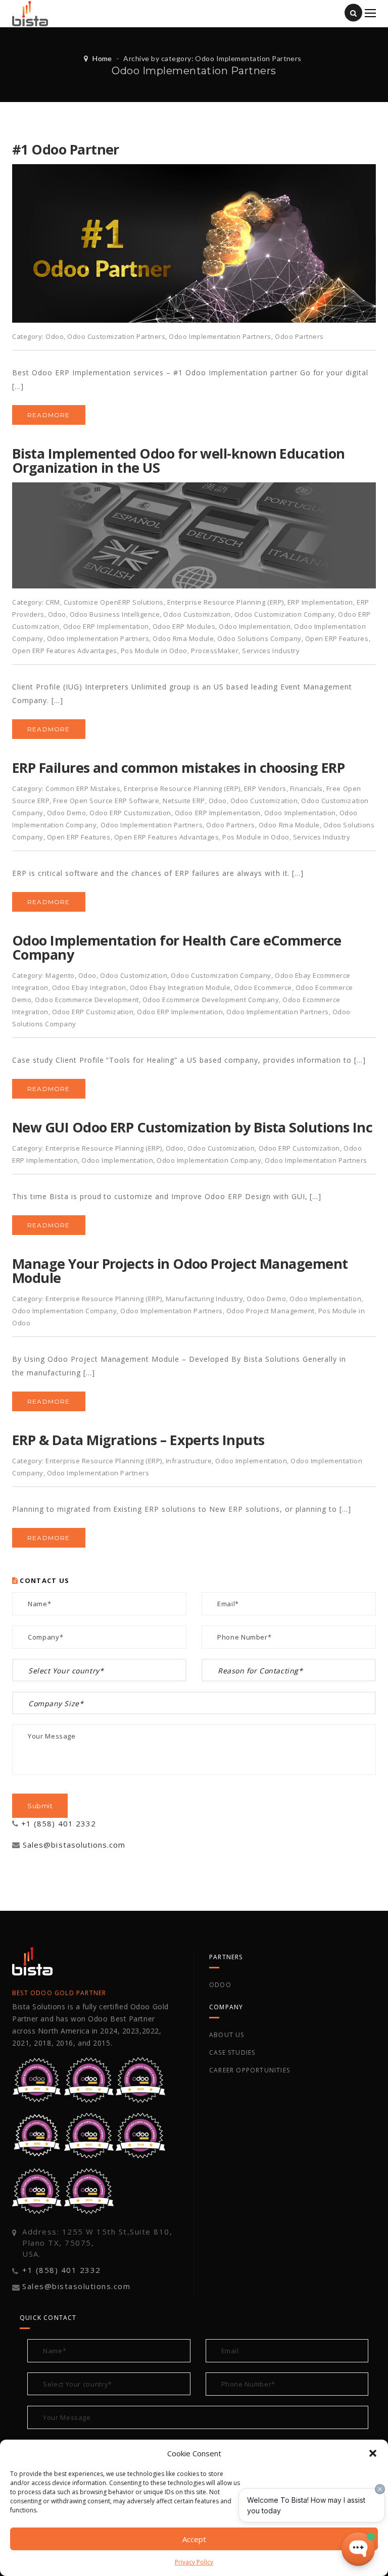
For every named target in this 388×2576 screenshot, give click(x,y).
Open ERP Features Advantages (65, 651)
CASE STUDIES (232, 2052)
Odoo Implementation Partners (220, 336)
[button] (373, 2453)
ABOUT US (227, 2035)
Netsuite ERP (184, 801)
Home (102, 58)
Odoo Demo (67, 813)
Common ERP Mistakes (83, 788)
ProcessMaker (215, 651)
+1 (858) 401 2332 (59, 1823)
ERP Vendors (265, 788)
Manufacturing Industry (204, 1299)
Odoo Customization (197, 614)
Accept (194, 2539)
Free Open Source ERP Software (106, 801)
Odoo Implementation (255, 626)
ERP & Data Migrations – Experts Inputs (138, 1440)
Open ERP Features (337, 638)
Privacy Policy (194, 2562)
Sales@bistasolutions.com (74, 1845)
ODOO (220, 1985)
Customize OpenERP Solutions (114, 602)
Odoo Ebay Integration (89, 987)
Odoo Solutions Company (259, 638)
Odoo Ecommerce (263, 987)
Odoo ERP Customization (130, 813)
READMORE (49, 415)
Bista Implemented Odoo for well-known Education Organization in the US (179, 460)
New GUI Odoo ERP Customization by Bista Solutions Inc (192, 1127)
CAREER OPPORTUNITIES (250, 2070)
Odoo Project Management (271, 1311)
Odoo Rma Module (183, 638)
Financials (306, 788)
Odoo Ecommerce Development (87, 1000)
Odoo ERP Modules (184, 626)
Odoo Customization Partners (116, 336)
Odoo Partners (299, 336)
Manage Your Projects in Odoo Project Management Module (180, 1271)
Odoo (55, 336)
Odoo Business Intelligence (115, 614)
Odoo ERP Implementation (106, 626)
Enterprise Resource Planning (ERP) (226, 602)
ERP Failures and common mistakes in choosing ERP (178, 767)
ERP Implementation (320, 602)
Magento (60, 975)
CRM (53, 602)
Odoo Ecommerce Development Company (211, 1000)
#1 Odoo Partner (66, 149)
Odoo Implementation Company (209, 1160)
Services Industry (271, 651)
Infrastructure (189, 1461)
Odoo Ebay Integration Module (180, 987)
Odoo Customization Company (285, 614)
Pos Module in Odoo (154, 651)
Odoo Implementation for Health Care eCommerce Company (177, 947)
